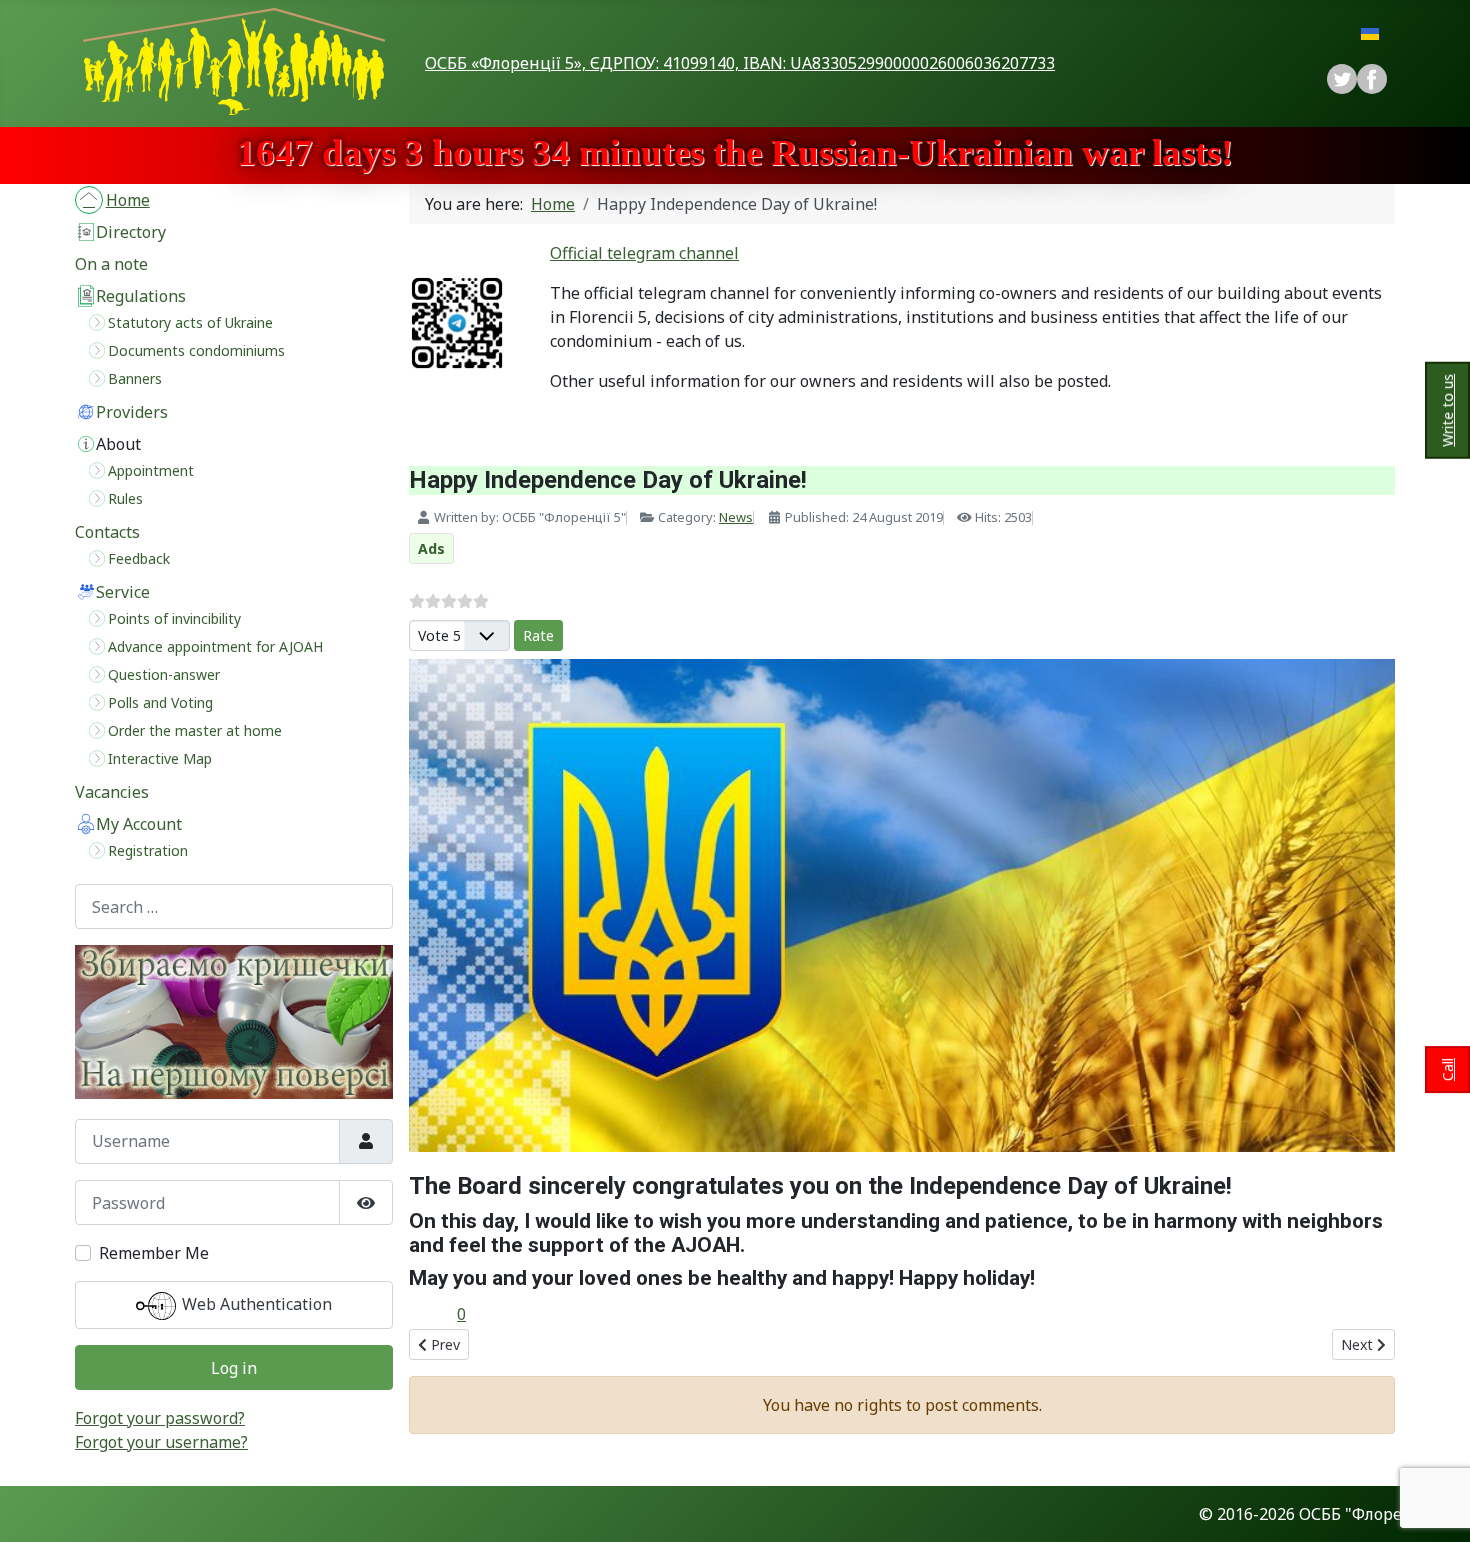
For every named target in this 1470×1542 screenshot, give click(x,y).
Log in (234, 1368)
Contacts (107, 532)
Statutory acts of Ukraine (190, 322)
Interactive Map (160, 758)
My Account (139, 824)
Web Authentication (255, 1304)
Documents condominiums (196, 350)
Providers (132, 412)
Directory (131, 232)
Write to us (1447, 409)
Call (1447, 1069)
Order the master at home (195, 730)
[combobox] (234, 906)
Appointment (151, 470)
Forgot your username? (161, 1442)
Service (123, 592)
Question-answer (164, 674)
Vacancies (112, 792)
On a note (111, 264)
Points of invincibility (174, 618)
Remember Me (154, 1253)
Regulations (141, 296)
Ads (431, 548)
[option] (1372, 79)
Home (128, 200)
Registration (148, 850)
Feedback (139, 558)
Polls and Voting (160, 702)
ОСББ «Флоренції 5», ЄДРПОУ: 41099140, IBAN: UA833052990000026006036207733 (740, 63)
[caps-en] (234, 1022)
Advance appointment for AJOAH (215, 646)
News (736, 517)
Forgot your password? (160, 1418)
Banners (135, 378)
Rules (125, 498)
